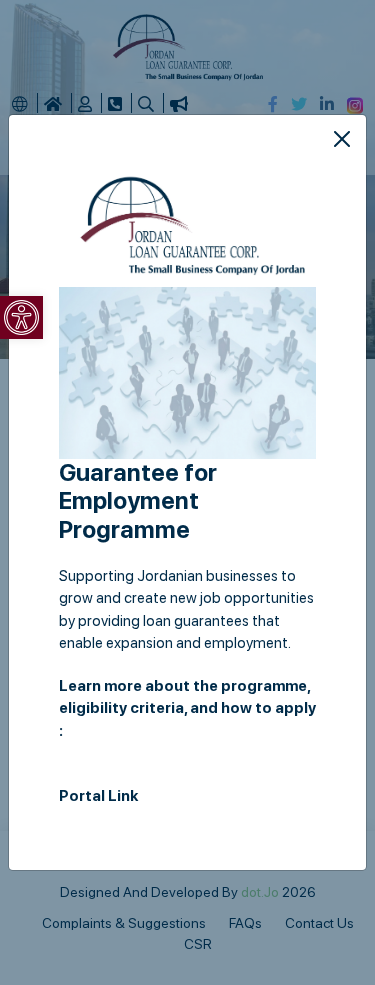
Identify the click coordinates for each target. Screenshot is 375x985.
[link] (21, 317)
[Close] (342, 139)
